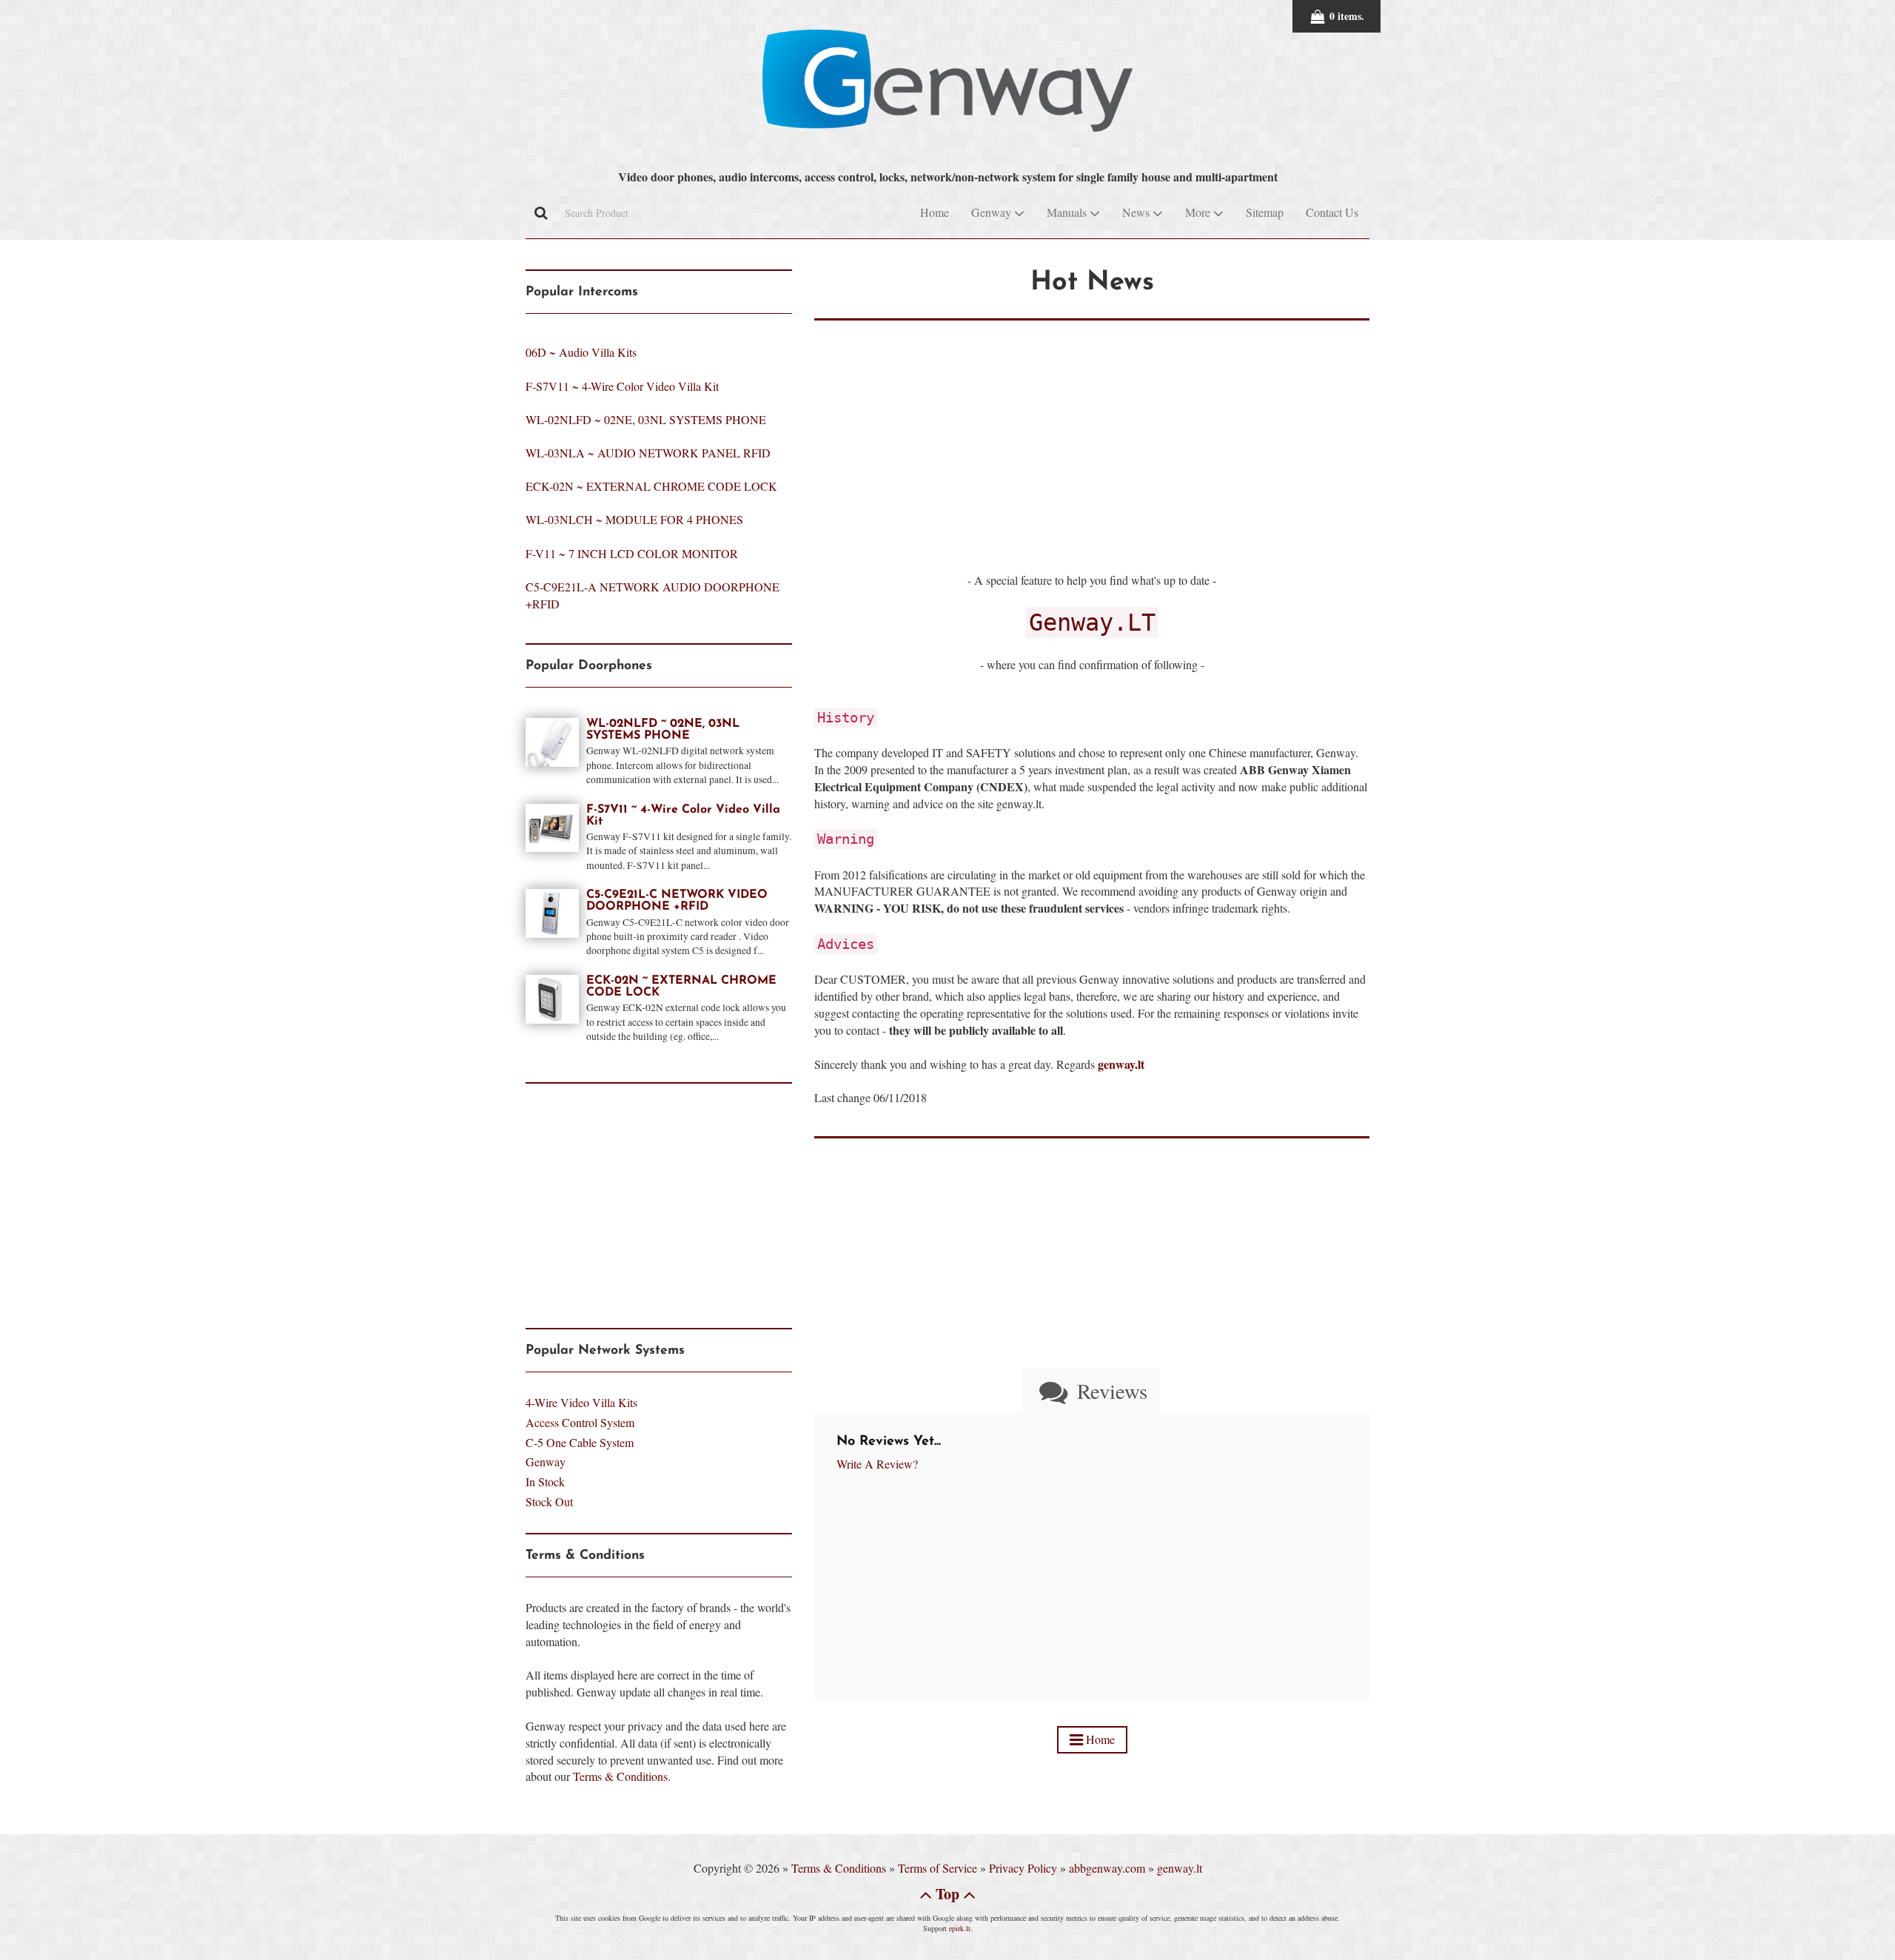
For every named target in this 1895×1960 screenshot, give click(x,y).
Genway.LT (1092, 622)
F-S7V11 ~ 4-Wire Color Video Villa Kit (622, 386)
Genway (546, 1461)
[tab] (1091, 1391)
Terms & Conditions (620, 1776)
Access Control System (580, 1422)
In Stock (545, 1481)
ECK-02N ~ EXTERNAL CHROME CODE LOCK (651, 486)
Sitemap (1265, 212)
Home (935, 212)
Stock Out (549, 1501)
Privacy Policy (1023, 1868)
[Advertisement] (1092, 424)
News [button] (1137, 212)
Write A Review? (877, 1464)
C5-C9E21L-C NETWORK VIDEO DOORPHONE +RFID (677, 901)
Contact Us (1332, 212)
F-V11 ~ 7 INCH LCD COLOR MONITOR (632, 553)
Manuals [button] (1068, 212)
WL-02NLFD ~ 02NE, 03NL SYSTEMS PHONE (646, 419)
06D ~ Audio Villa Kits (581, 352)
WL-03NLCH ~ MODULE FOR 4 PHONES (634, 519)
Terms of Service (938, 1868)
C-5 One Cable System (580, 1442)
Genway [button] (993, 212)
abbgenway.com (1107, 1868)
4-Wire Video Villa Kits (581, 1402)
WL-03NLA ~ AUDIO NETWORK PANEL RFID (648, 453)
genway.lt (1180, 1868)
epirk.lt (960, 1928)
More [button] (1199, 212)
